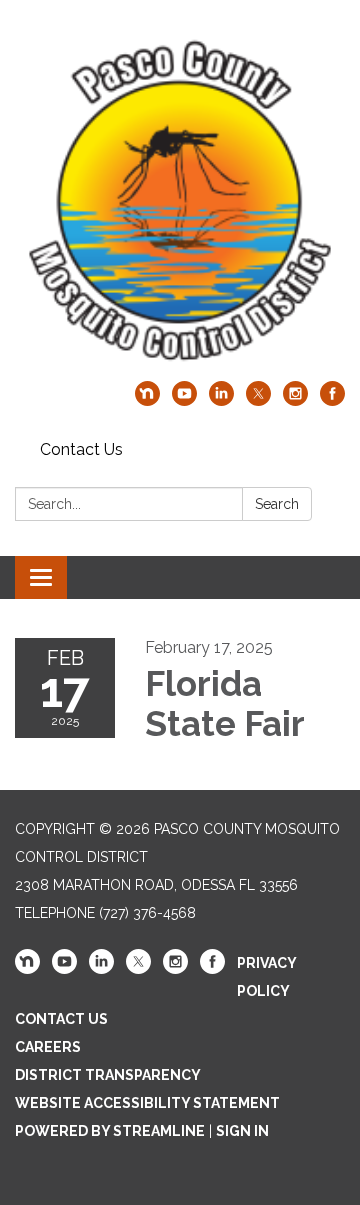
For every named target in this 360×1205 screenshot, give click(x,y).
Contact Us (81, 449)
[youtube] (184, 400)
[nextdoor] (147, 400)
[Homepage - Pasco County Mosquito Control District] (180, 200)
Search (277, 504)
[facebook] (332, 400)
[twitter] (258, 400)
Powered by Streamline (110, 1131)
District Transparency (108, 1075)
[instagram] (295, 400)
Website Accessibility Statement (147, 1103)
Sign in (242, 1131)
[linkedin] (221, 400)
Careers (48, 1047)
